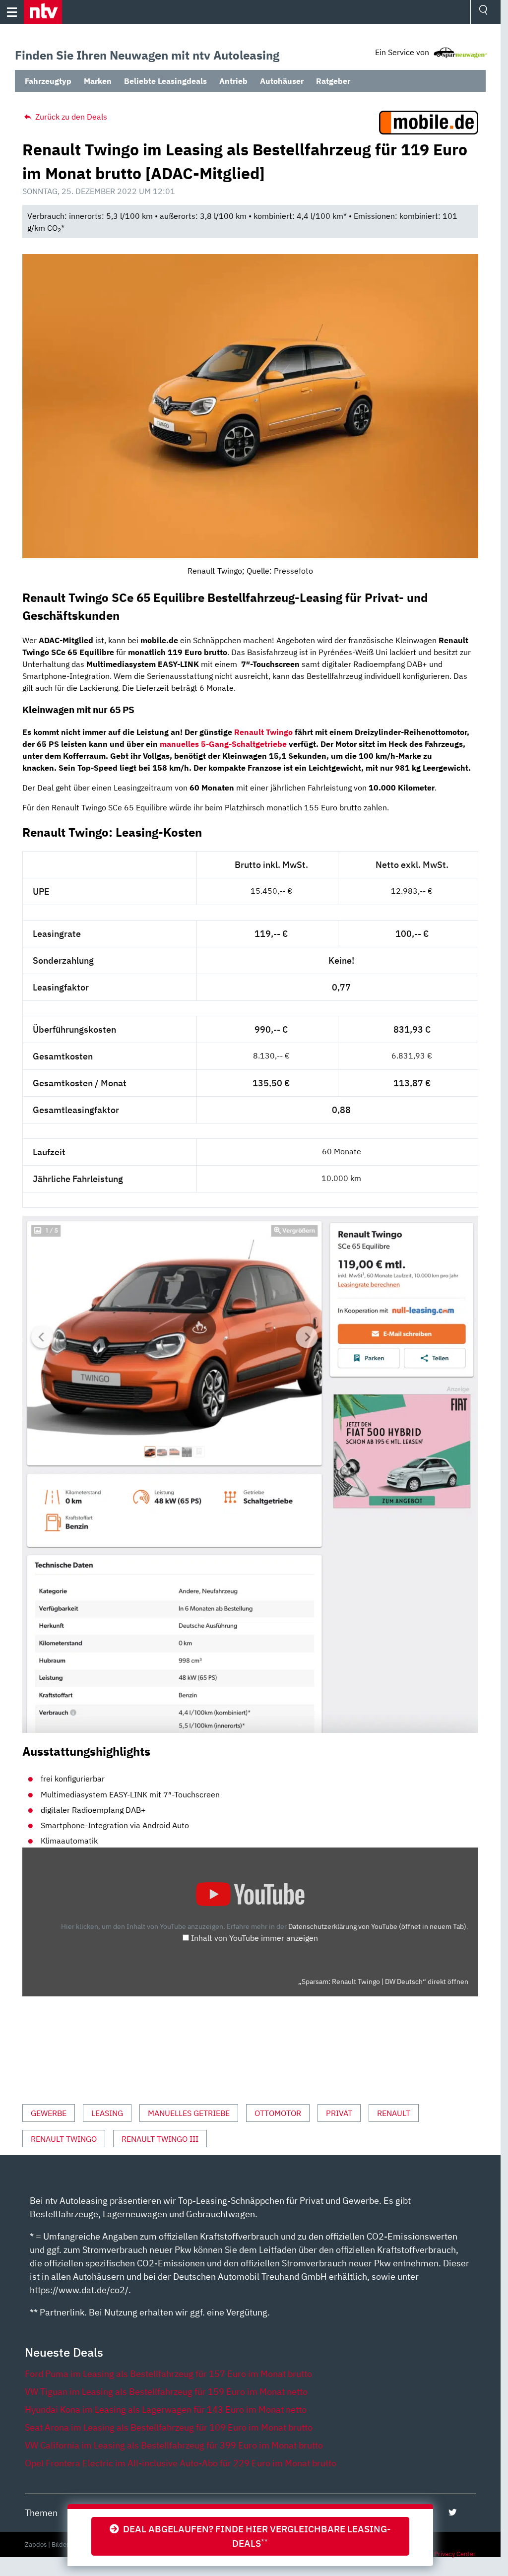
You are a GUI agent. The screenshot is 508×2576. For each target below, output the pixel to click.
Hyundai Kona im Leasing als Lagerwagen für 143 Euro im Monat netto (166, 2410)
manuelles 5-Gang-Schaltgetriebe (223, 744)
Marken (98, 81)
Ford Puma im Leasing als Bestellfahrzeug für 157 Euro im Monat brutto (168, 2374)
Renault (394, 2113)
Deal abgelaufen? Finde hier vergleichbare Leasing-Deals (255, 2536)
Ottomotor (278, 2113)
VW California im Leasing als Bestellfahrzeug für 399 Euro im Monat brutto (174, 2445)
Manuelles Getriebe (189, 2113)
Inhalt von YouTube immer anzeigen (254, 1938)
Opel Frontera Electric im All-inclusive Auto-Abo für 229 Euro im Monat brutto (181, 2463)
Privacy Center (455, 2554)
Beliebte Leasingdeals (165, 81)
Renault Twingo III (160, 2139)
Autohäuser (282, 81)
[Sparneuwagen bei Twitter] (453, 2512)
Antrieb (233, 81)
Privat (339, 2113)
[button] (43, 12)
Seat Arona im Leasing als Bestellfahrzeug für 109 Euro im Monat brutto (169, 2427)
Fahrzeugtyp (48, 81)
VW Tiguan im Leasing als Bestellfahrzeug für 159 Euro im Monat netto (166, 2392)
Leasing (107, 2113)
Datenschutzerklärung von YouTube (377, 1926)
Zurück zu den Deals (70, 117)
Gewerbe (49, 2113)
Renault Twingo (263, 732)
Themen (41, 2513)
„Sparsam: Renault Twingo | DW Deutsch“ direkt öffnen (383, 1982)
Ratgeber (333, 81)
